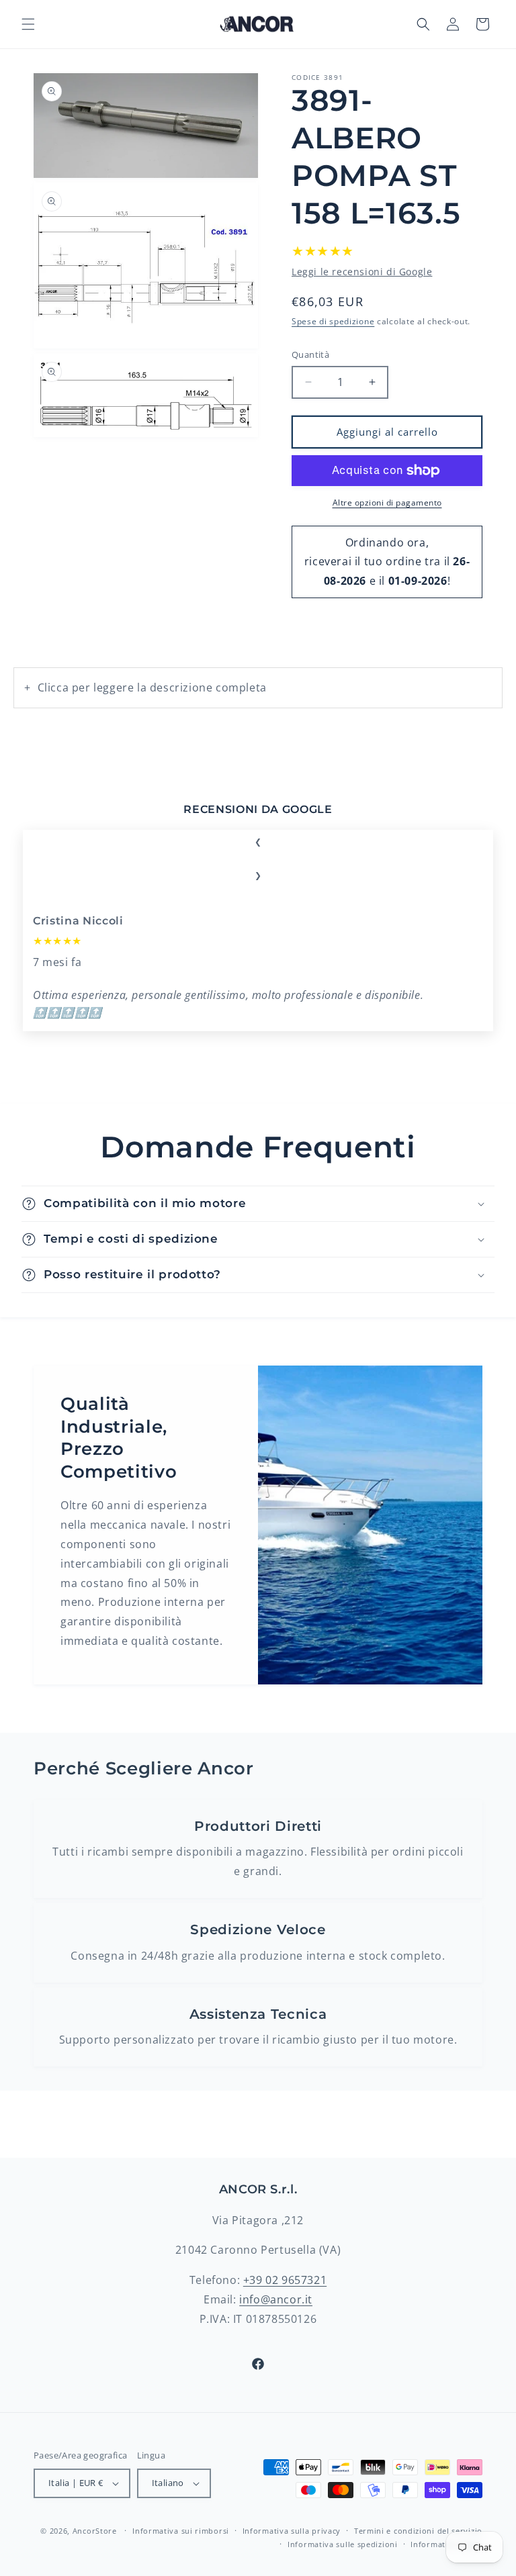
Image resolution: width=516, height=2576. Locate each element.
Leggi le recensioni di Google (362, 272)
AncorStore (95, 2531)
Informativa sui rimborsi (181, 2531)
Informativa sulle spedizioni (343, 2544)
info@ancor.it (276, 2299)
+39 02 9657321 (285, 2280)
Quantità (310, 354)
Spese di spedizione (333, 321)
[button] (28, 24)
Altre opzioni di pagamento (387, 503)
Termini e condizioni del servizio (418, 2531)
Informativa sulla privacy (292, 2531)
